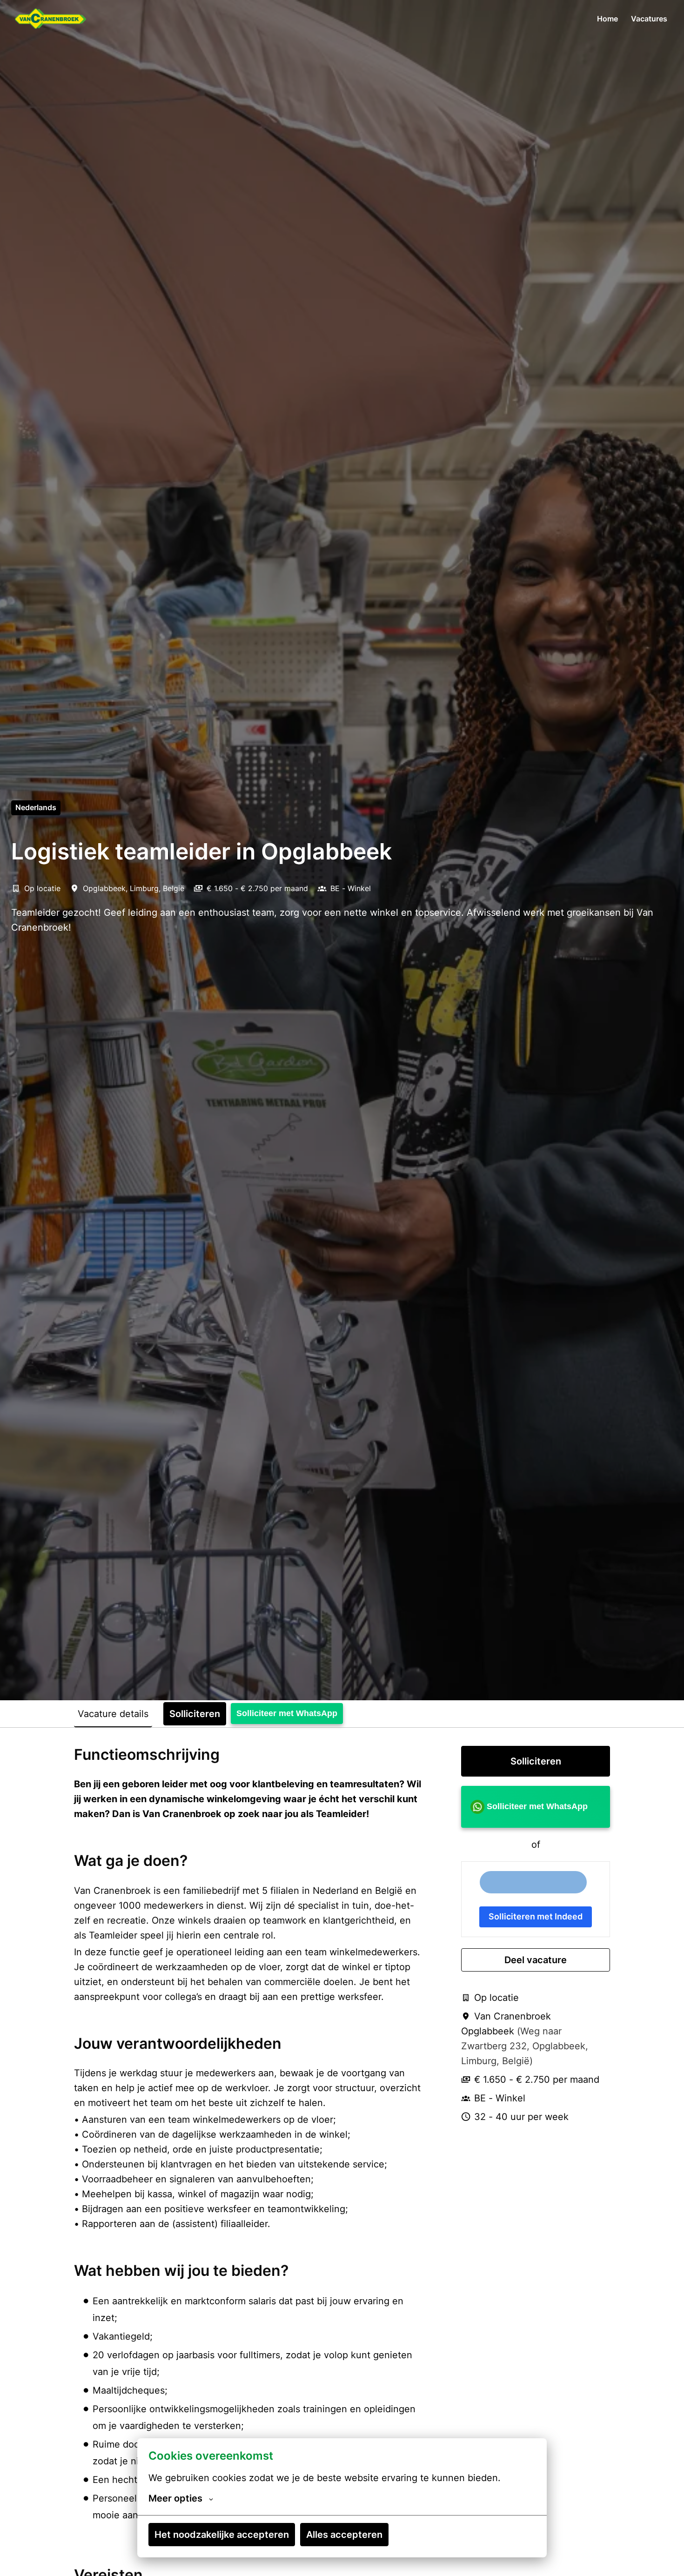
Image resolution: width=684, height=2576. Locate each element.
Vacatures (649, 19)
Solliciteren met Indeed (536, 1916)
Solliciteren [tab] (195, 1714)
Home (607, 19)
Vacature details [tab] (113, 1714)
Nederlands (36, 807)
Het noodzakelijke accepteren (222, 2535)
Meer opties (175, 2498)
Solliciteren (536, 1761)
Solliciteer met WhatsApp (287, 1713)
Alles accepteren (344, 2535)
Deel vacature (536, 1960)
